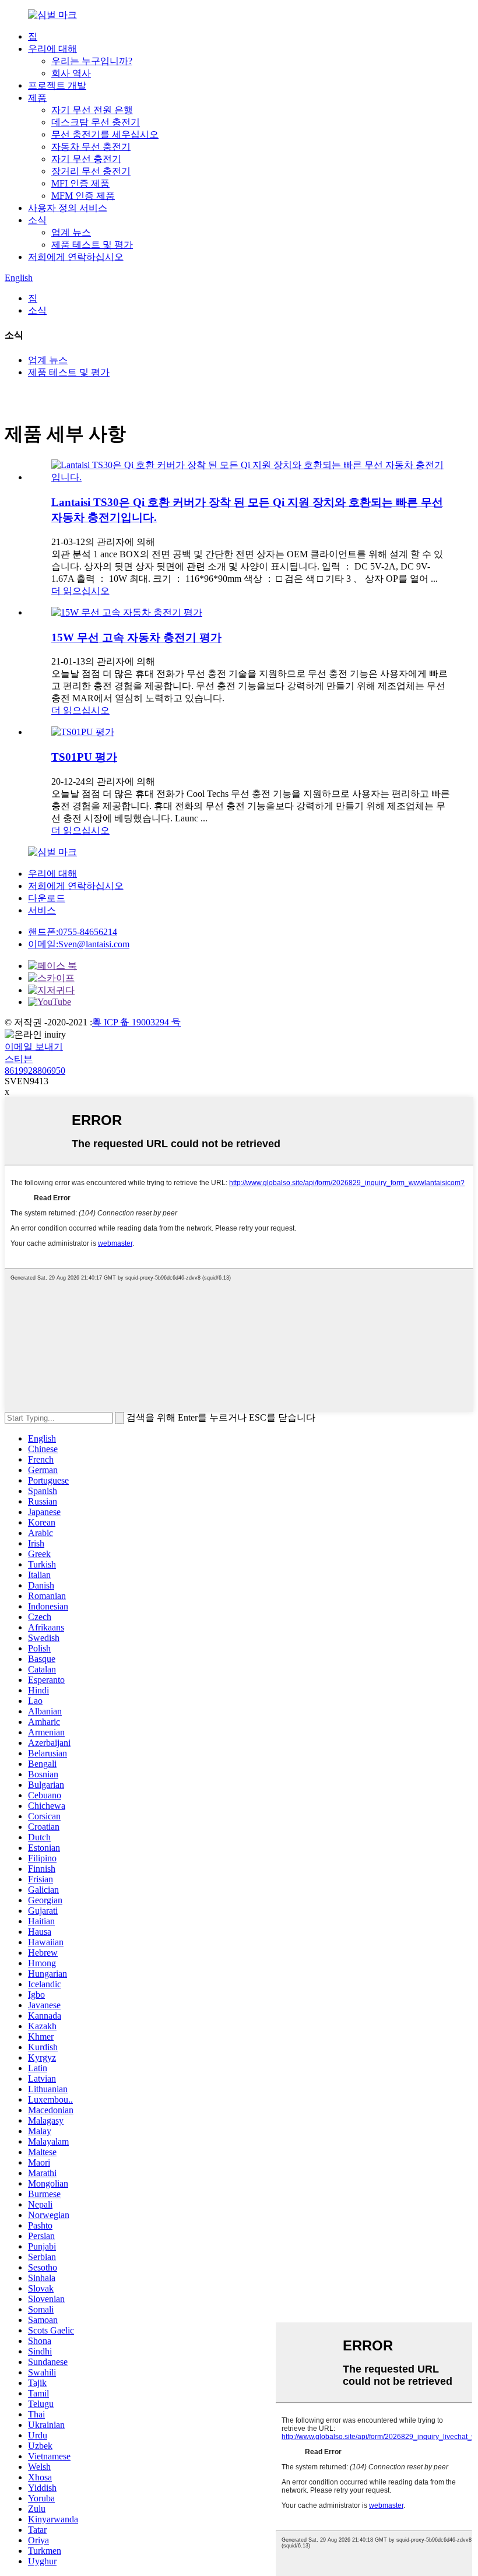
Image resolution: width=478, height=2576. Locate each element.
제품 (37, 98)
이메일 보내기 (34, 1047)
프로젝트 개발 (57, 85)
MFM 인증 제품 (83, 196)
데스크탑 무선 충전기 (96, 122)
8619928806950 (35, 1071)
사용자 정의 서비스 (68, 208)
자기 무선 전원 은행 (92, 110)
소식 (37, 220)
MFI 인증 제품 (80, 183)
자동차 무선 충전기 (91, 147)
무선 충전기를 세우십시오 (105, 134)
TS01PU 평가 (84, 757)
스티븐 (19, 1059)
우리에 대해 (52, 49)
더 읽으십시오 (80, 591)
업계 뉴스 (71, 232)
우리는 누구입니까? (92, 61)
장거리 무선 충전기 (91, 171)
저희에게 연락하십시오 (76, 257)
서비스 (42, 910)
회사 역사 (71, 73)
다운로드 (47, 898)
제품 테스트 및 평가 (92, 245)
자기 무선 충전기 (86, 159)
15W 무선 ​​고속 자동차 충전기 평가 (136, 637)
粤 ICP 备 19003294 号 (136, 1022)
